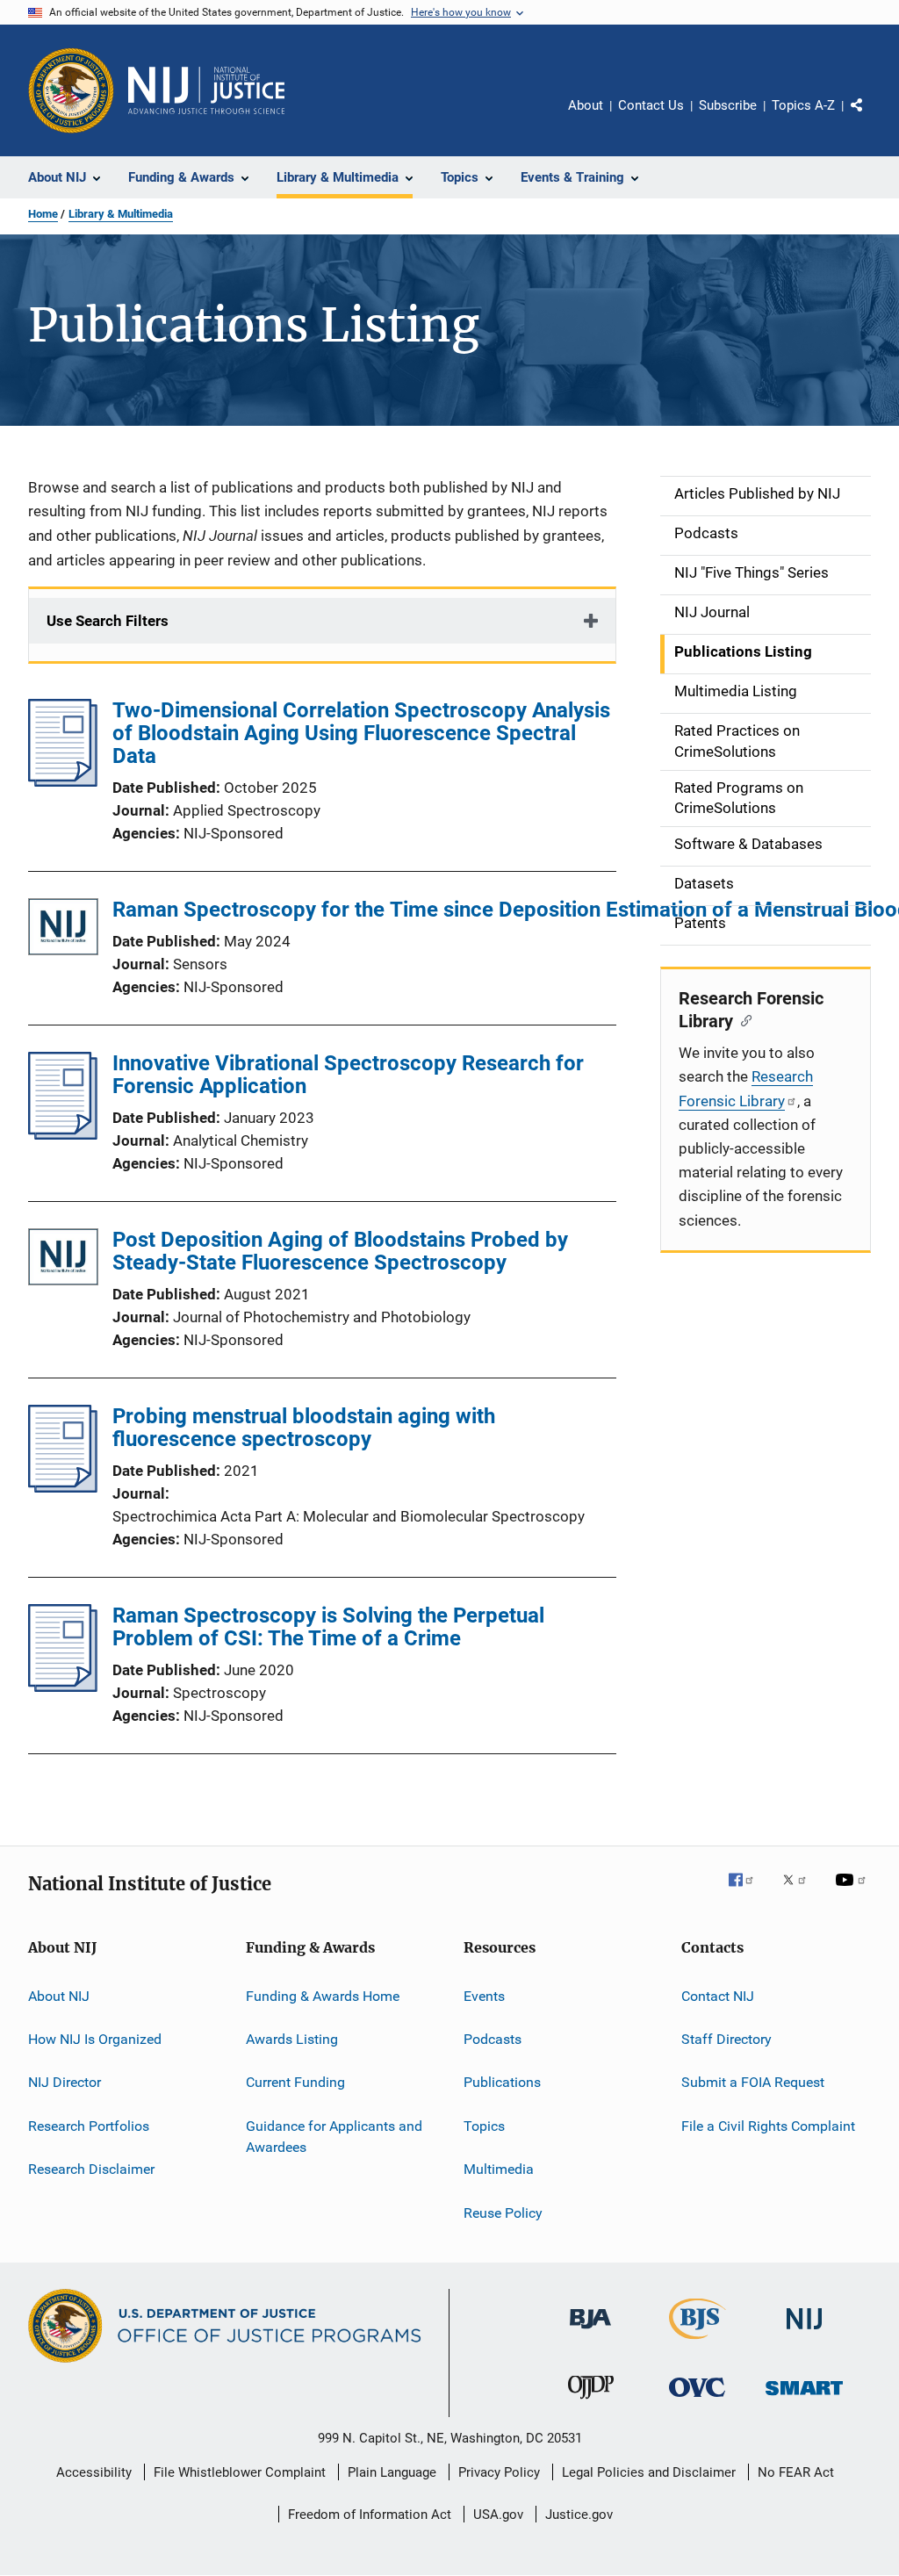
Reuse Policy (503, 2212)
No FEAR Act (796, 2472)
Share (871, 118)
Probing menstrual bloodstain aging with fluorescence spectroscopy (304, 1428)
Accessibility (94, 2472)
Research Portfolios (89, 2126)
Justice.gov (579, 2515)
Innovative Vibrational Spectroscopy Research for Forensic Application (348, 1075)
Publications (502, 2082)
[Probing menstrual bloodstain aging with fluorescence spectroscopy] (63, 1487)
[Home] (206, 90)
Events (484, 1996)
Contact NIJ (718, 1996)
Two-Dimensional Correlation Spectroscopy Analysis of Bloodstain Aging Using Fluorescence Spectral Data (361, 733)
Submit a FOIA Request (753, 2082)
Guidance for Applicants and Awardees (334, 2137)
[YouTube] (853, 1892)
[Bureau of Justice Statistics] (698, 2342)
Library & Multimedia (121, 214)
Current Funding (295, 2082)
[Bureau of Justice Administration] (590, 2332)
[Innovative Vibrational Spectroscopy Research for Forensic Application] (63, 1134)
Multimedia (499, 2169)
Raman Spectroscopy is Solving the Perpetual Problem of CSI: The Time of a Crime (328, 1627)
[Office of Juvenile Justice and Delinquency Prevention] (591, 2402)
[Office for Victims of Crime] (697, 2400)
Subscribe (728, 105)
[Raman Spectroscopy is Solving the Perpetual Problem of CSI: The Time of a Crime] (63, 1687)
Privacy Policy (499, 2472)
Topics (484, 2126)
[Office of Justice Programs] (71, 90)
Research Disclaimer (91, 2169)
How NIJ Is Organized (95, 2039)
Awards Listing (292, 2039)
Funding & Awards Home (323, 1996)
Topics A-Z (803, 105)
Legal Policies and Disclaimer (649, 2472)
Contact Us (651, 105)
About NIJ (59, 1996)
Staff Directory (726, 2039)
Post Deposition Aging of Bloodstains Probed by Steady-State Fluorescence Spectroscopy (340, 1251)
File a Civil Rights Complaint (768, 2126)
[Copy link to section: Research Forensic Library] (742, 1019)
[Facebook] (748, 1892)
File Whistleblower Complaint (240, 2472)
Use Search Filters (108, 621)
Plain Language (392, 2472)
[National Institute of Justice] (804, 2332)
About (586, 105)
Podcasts (493, 2039)
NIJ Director (65, 2082)
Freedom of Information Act (370, 2515)
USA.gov (498, 2515)
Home (43, 214)
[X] (801, 1892)
